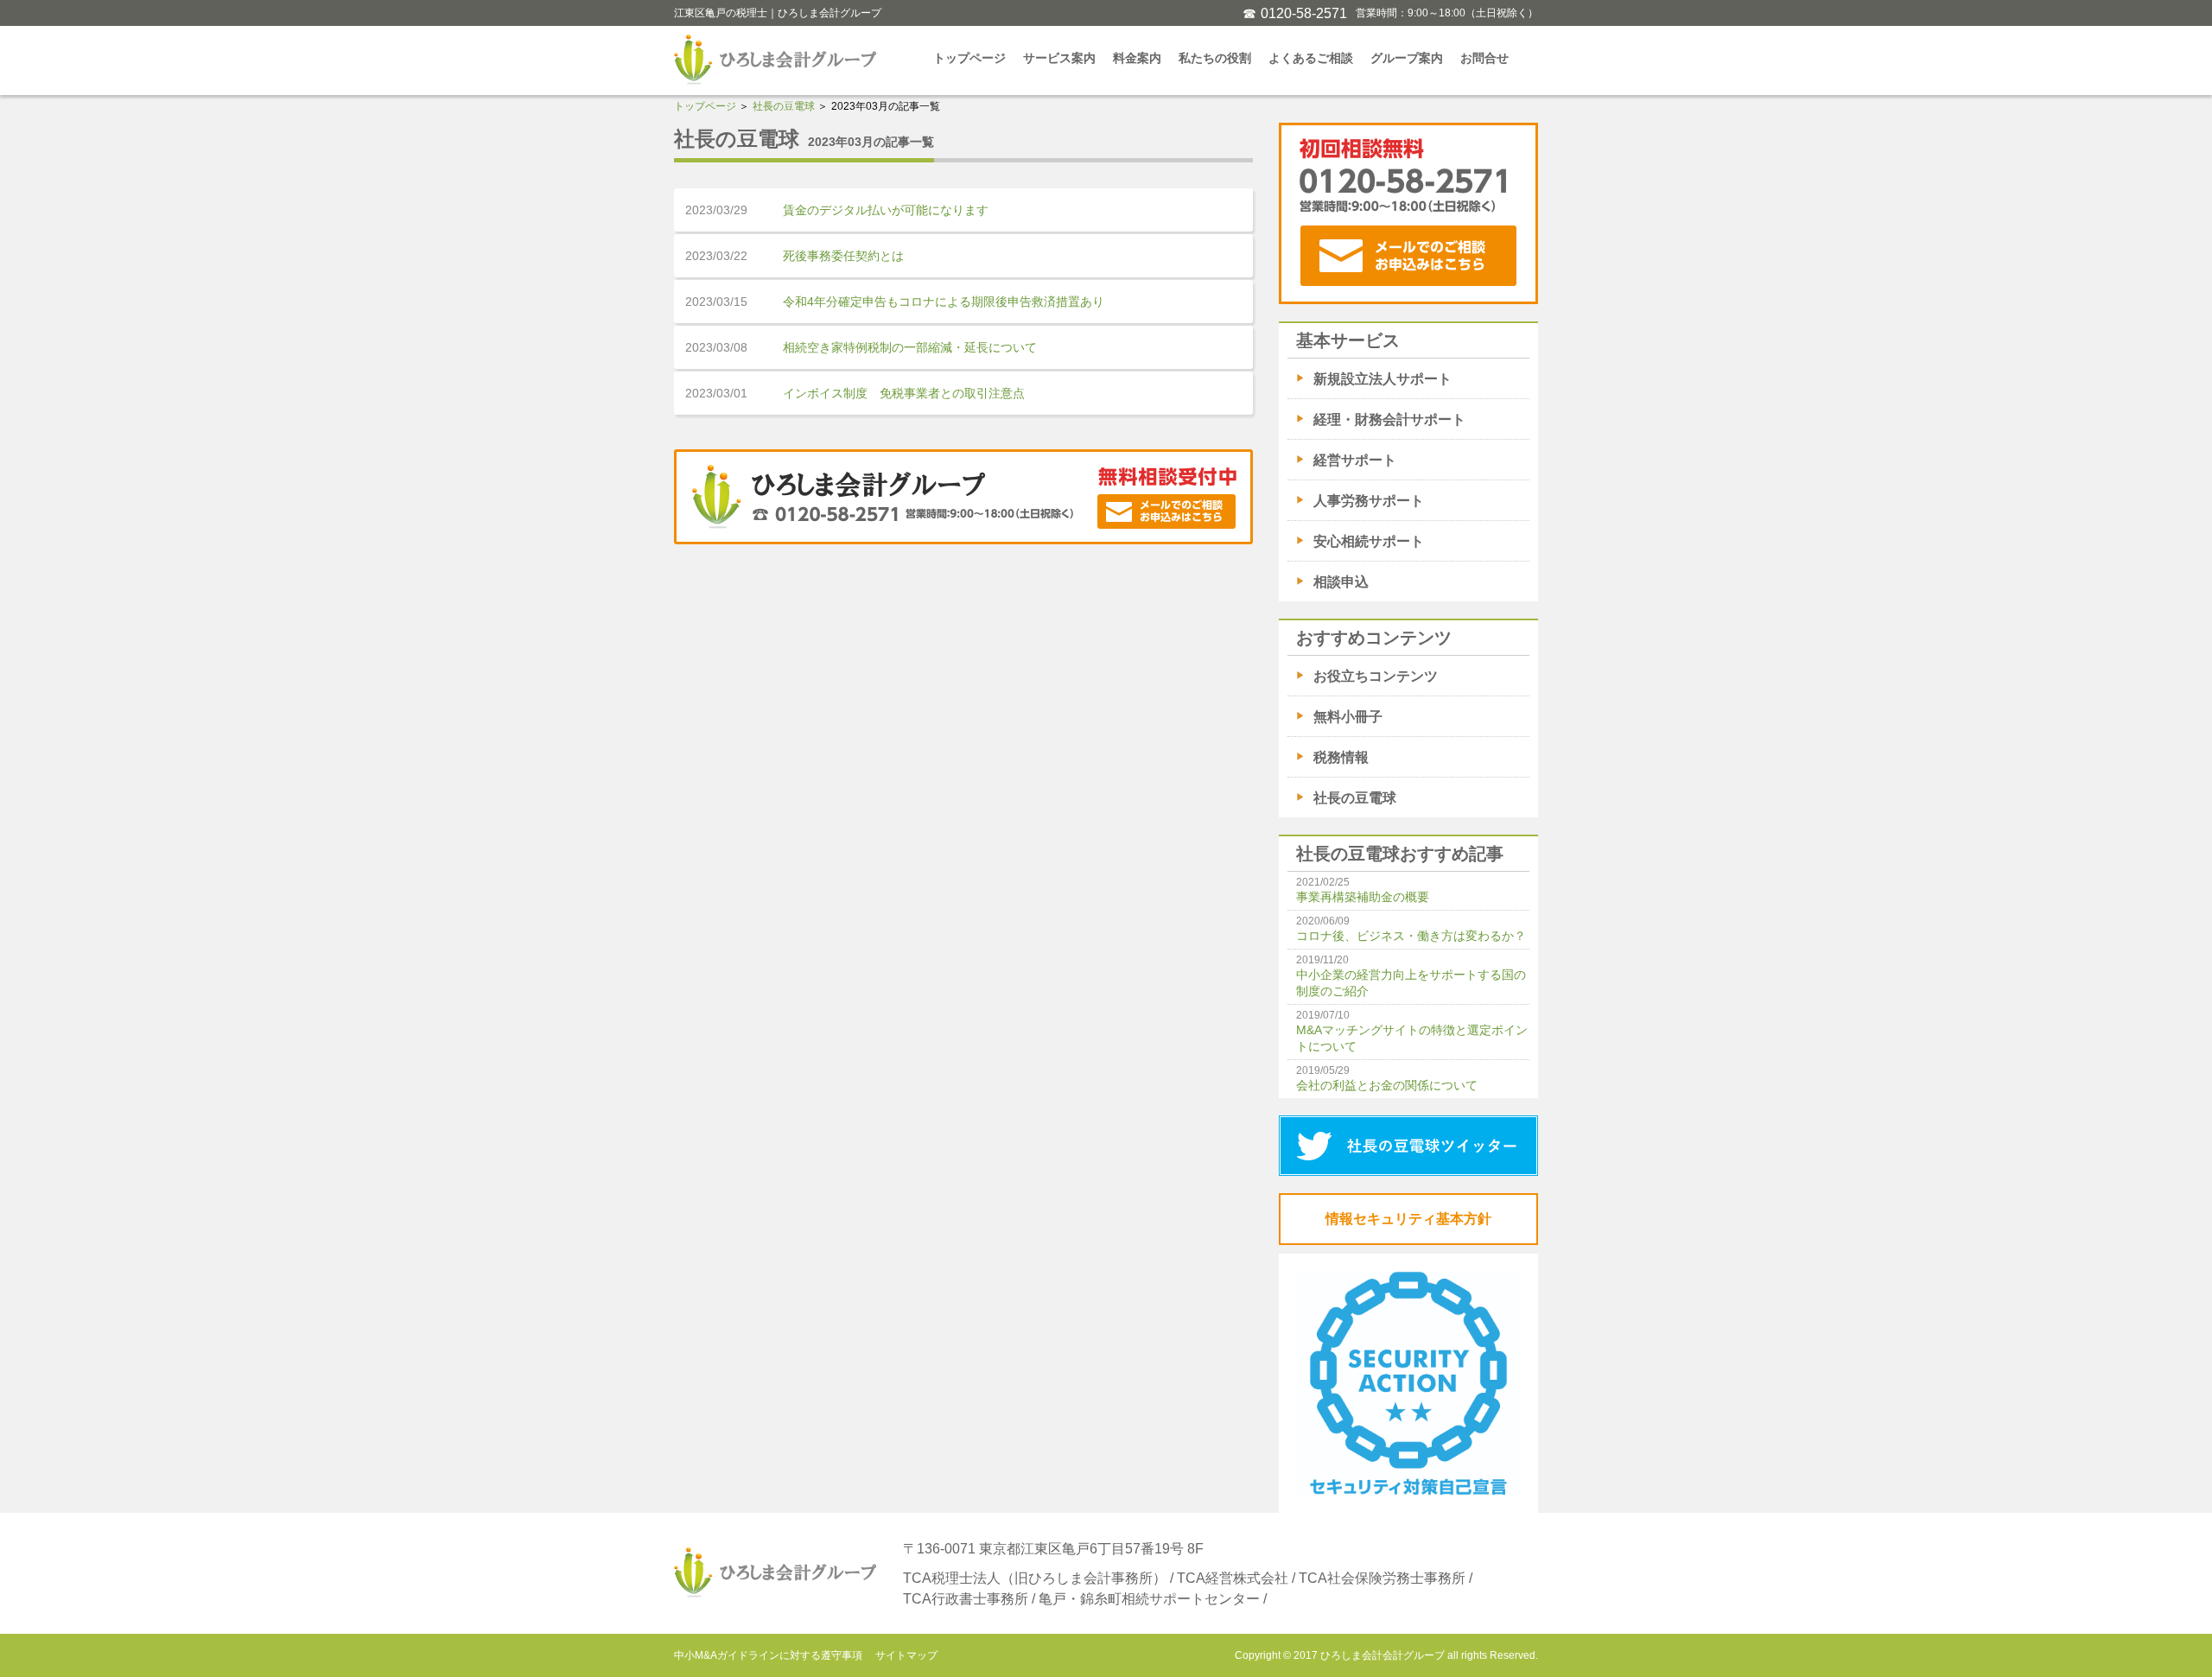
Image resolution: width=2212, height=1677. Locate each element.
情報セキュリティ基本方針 (1408, 1219)
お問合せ (1484, 58)
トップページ (969, 58)
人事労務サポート (1369, 501)
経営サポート (1355, 460)
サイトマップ (906, 1655)
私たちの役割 (1215, 58)
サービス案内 (1059, 58)
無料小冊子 (1348, 717)
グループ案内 (1407, 58)
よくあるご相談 (1311, 58)
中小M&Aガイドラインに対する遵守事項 (768, 1655)
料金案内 (1137, 58)
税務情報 (1341, 757)
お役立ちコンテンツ (1376, 676)
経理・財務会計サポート (1389, 419)
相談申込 (1341, 582)
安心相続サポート (1369, 541)
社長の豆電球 (784, 106)
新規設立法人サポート (1382, 379)
